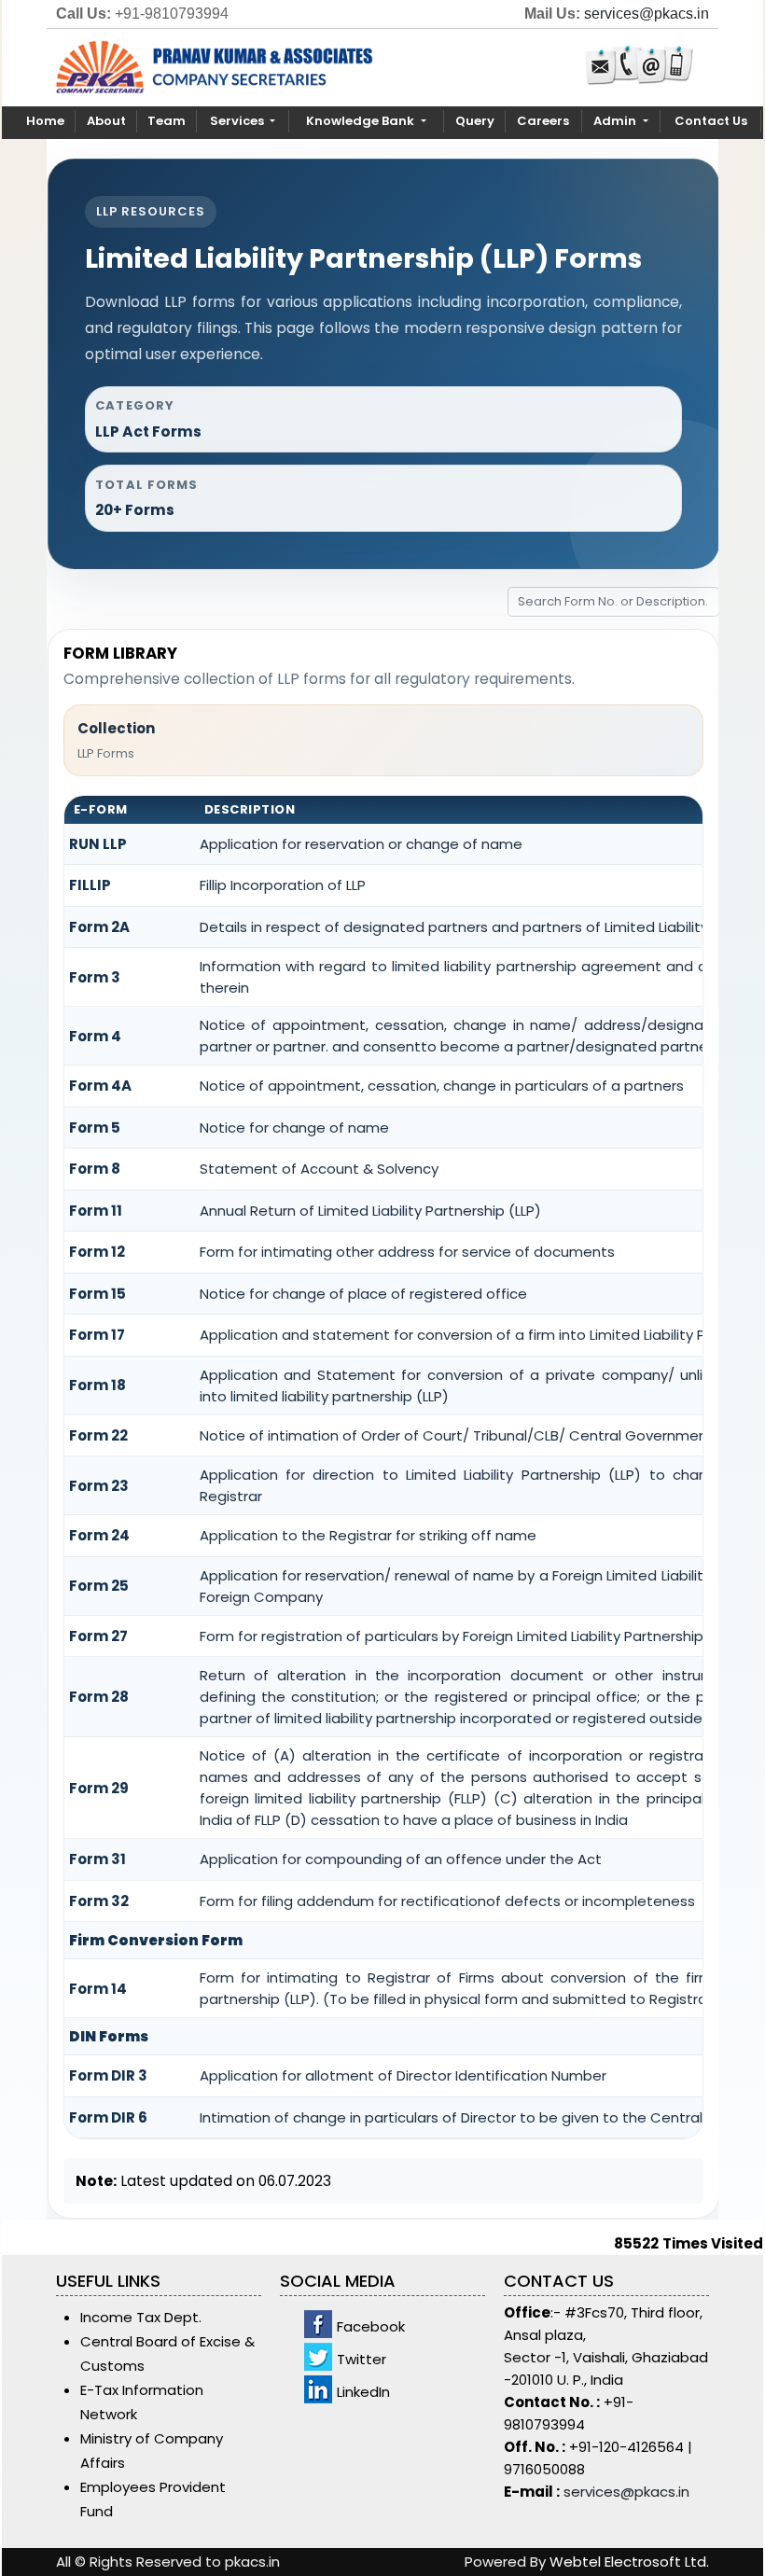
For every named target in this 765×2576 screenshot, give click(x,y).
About (106, 121)
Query (475, 121)
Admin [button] (616, 121)
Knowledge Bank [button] (362, 121)
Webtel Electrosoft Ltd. (629, 2562)
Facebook (371, 2326)
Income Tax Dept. (141, 2317)
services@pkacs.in (647, 14)
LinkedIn (363, 2392)
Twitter (362, 2359)
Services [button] (238, 121)
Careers (543, 121)
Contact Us (711, 121)
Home (45, 121)
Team (167, 121)
